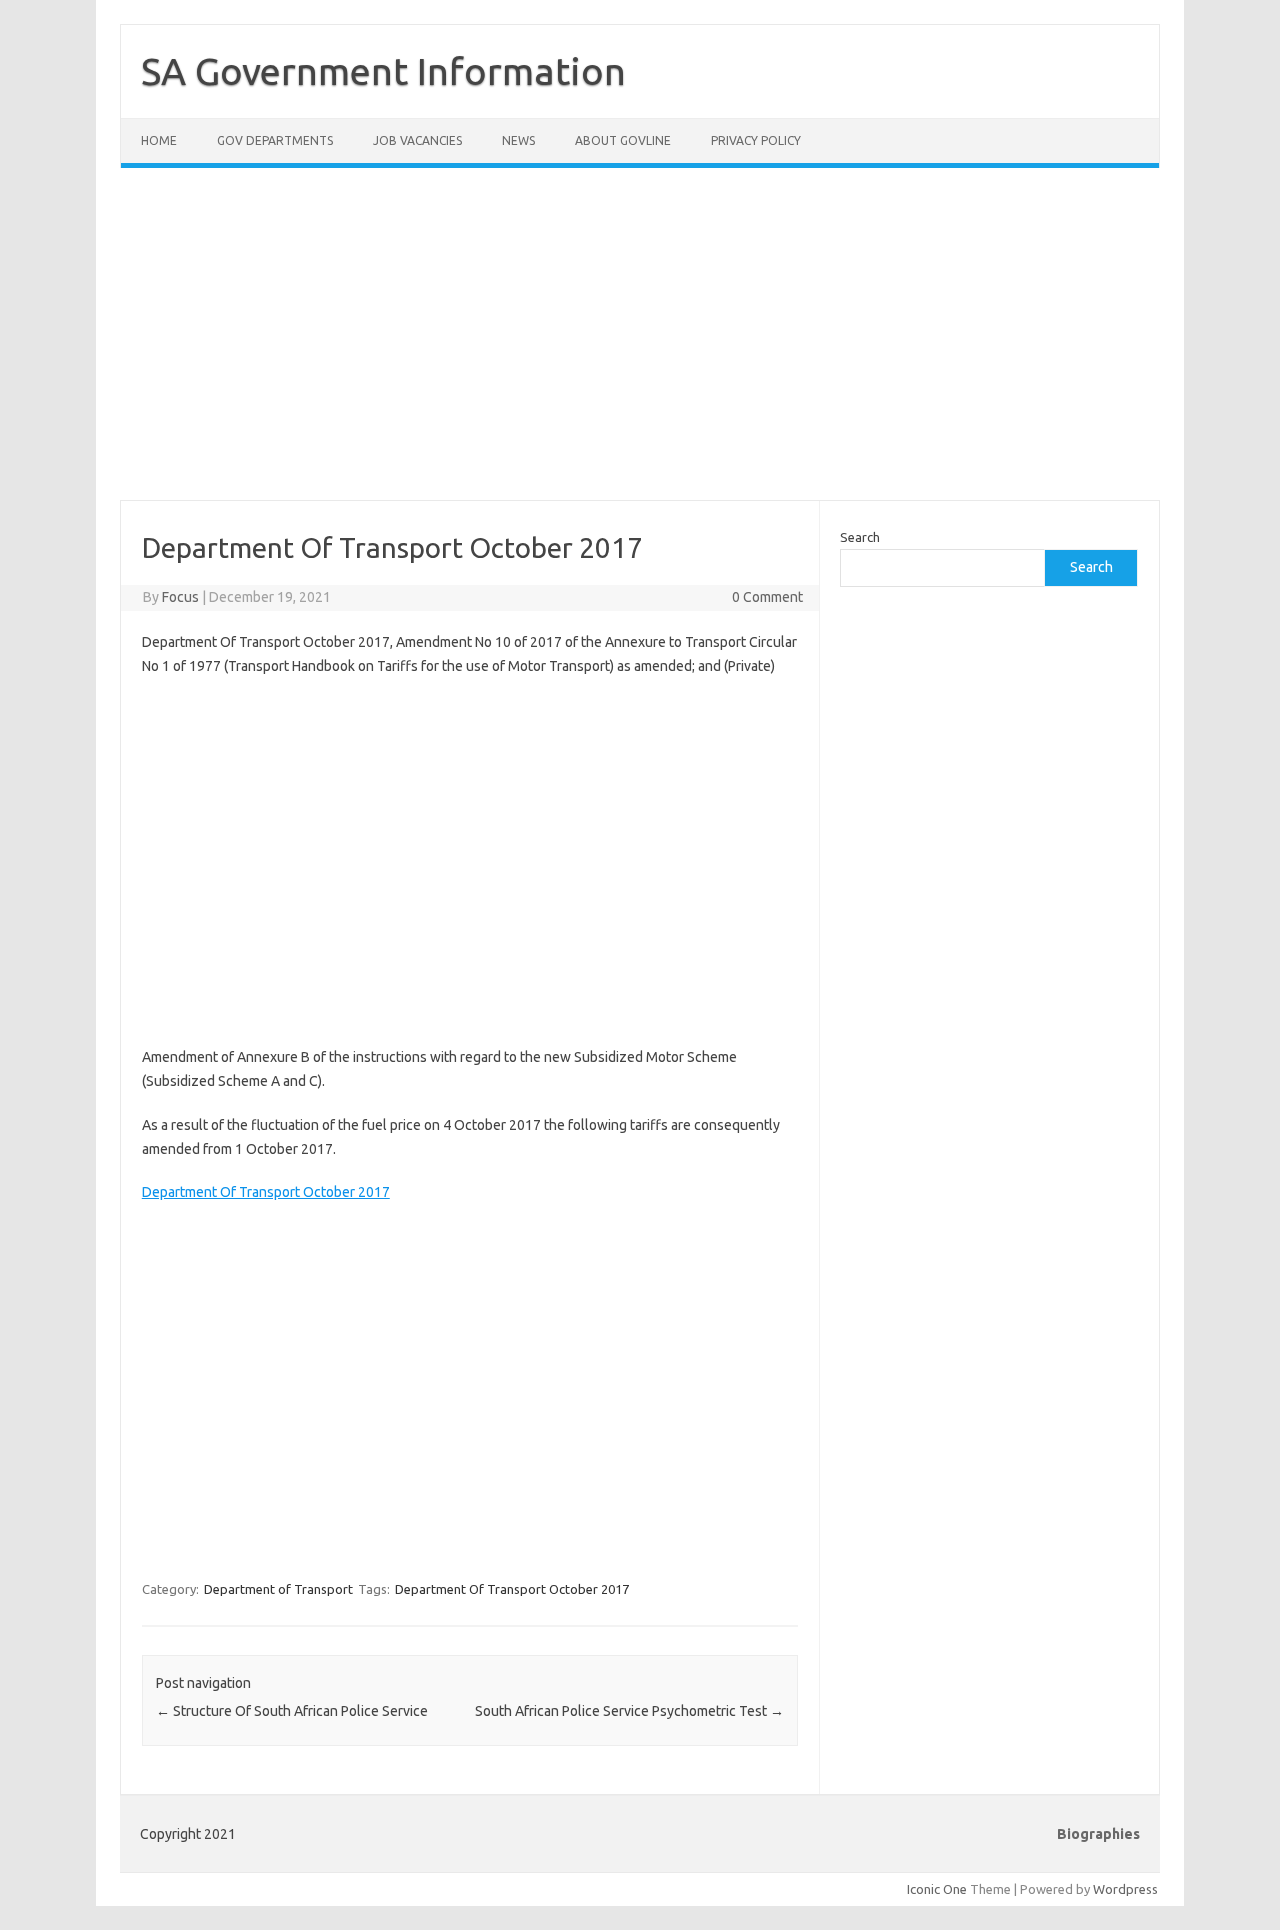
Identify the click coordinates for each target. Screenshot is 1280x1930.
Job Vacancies (417, 140)
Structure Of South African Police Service (292, 1711)
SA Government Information (383, 71)
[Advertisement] (640, 346)
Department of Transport (278, 1589)
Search (860, 537)
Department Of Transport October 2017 (266, 1192)
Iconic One (937, 1889)
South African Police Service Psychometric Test (629, 1711)
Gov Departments (275, 140)
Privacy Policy (756, 140)
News (518, 140)
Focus (180, 597)
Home (159, 140)
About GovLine (623, 140)
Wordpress (1125, 1889)
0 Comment (767, 597)
